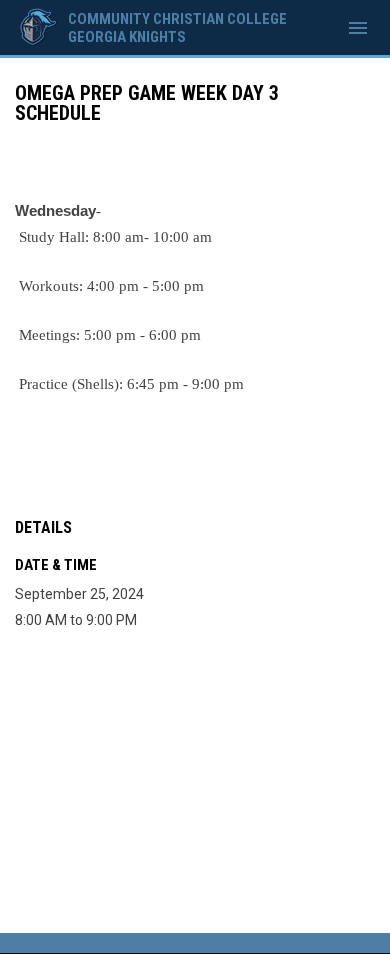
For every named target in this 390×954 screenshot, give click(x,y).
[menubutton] (358, 28)
